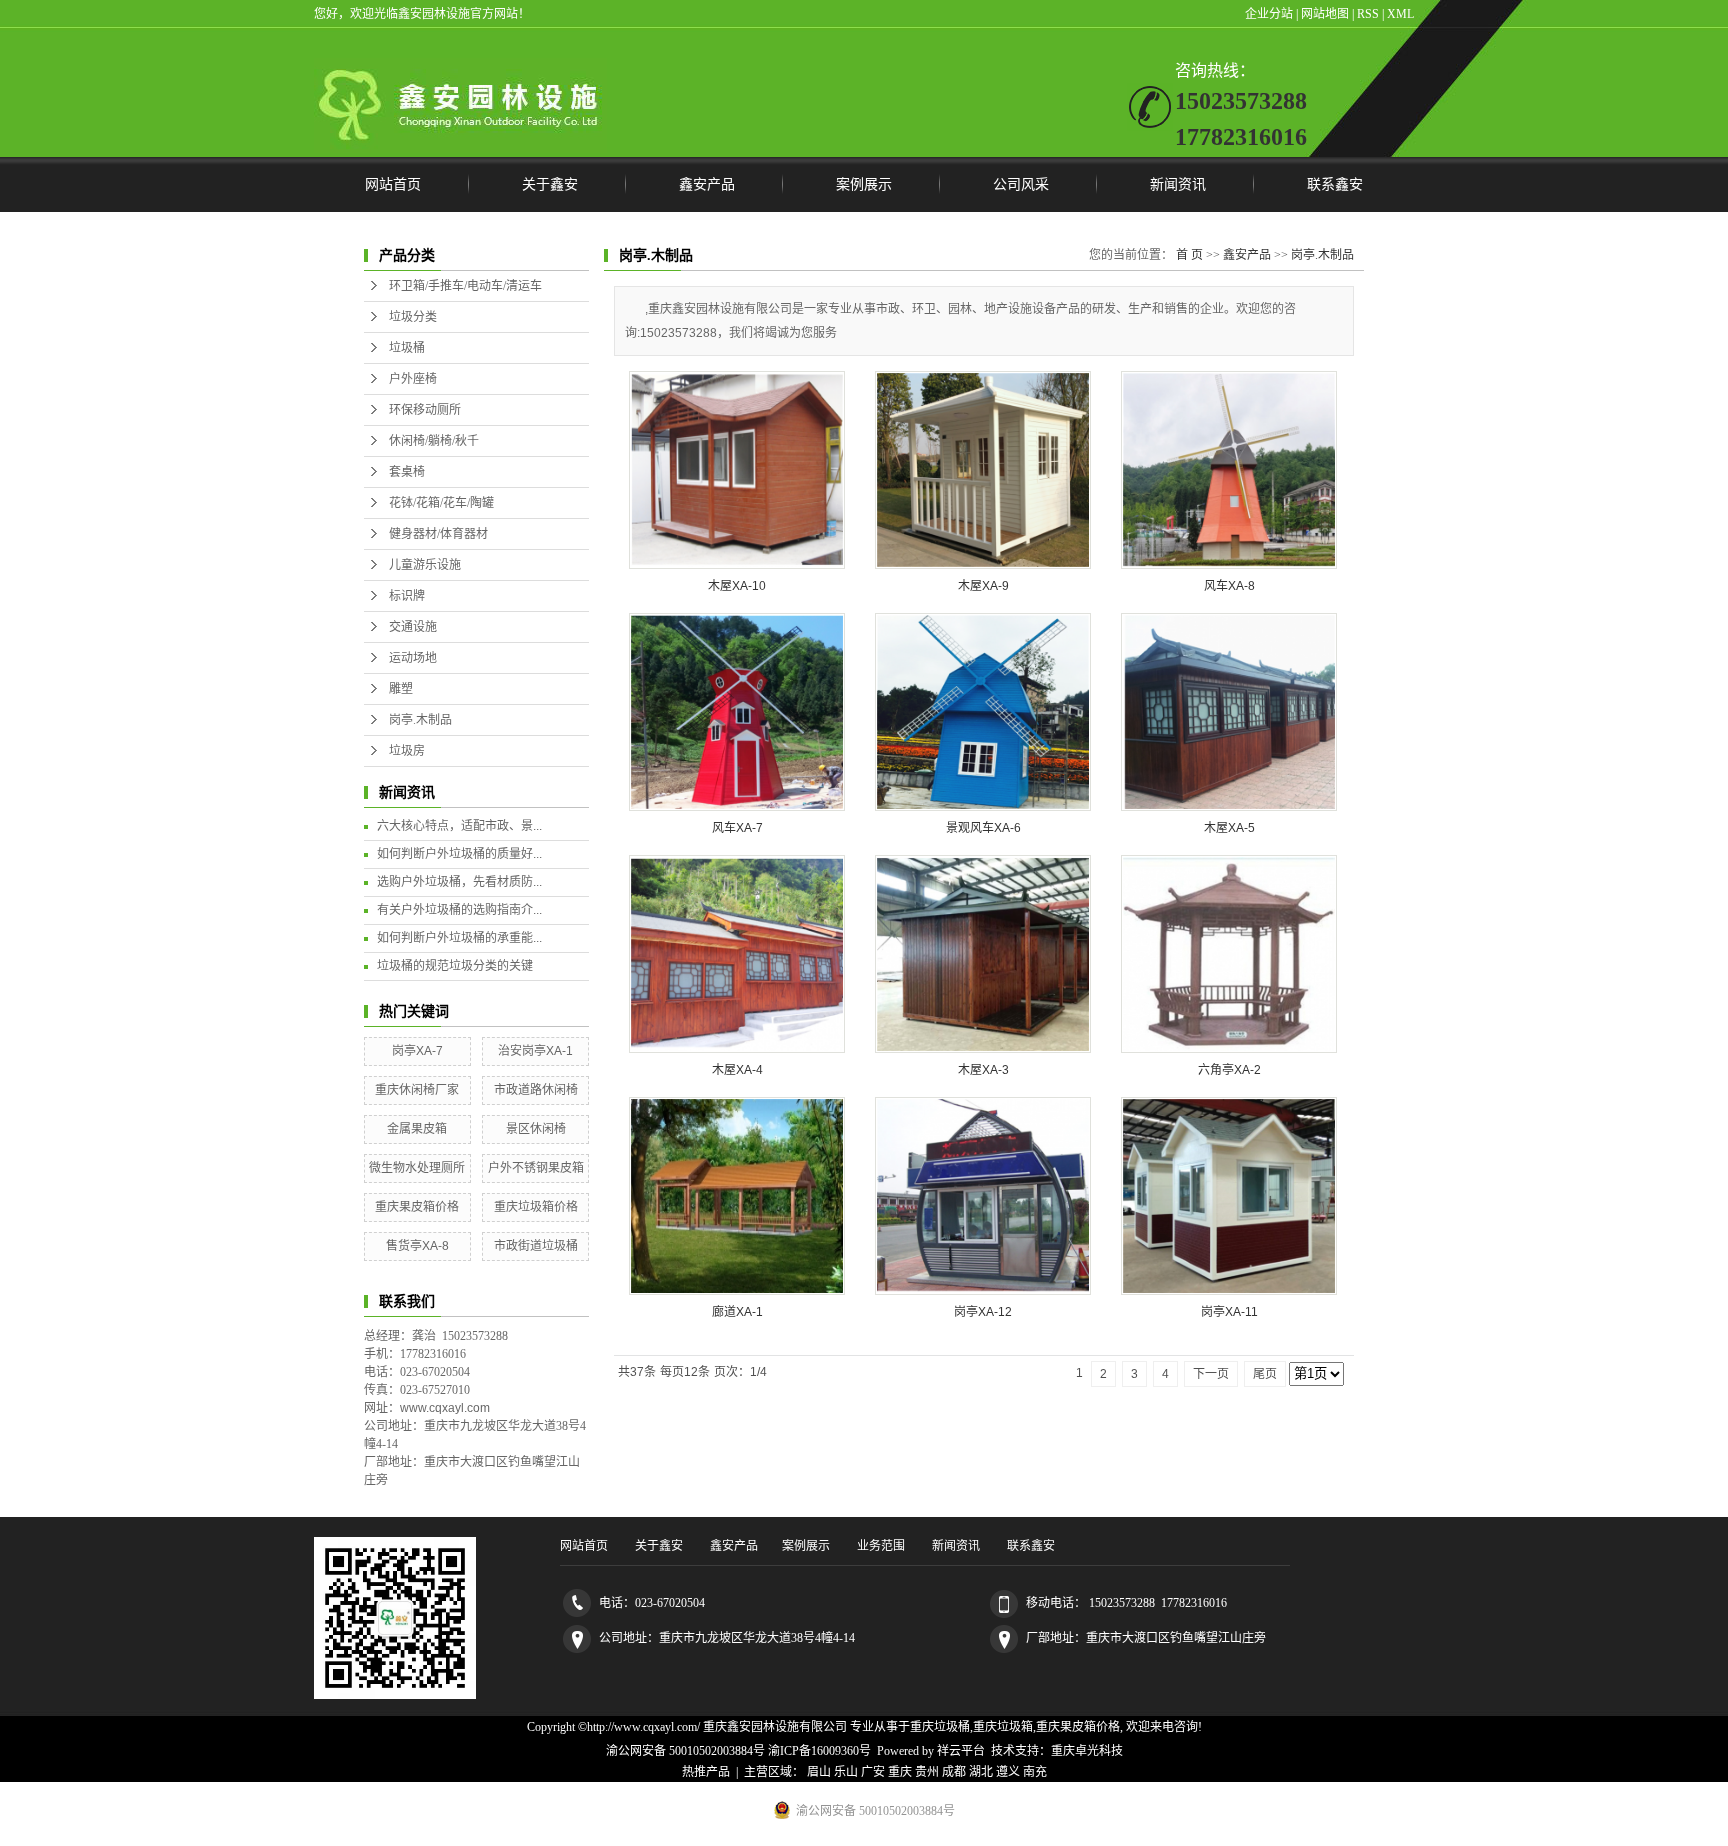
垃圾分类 (413, 317)
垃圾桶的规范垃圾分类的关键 (455, 966)
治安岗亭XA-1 (535, 1051)
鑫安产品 (707, 184)
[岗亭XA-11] (1229, 1196)
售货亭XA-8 (417, 1246)
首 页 (1189, 255)
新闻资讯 (1178, 184)
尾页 (1265, 1374)
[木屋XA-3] (983, 954)
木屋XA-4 (737, 1070)
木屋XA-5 (1229, 828)
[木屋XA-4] (737, 954)
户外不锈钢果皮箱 (536, 1168)
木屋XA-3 (983, 1070)
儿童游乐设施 (425, 565)
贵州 (927, 1772)
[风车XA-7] (737, 712)
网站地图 (1325, 14)
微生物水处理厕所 (417, 1168)
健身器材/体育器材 (438, 534)
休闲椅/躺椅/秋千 (434, 441)
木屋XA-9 (983, 586)
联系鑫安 (1335, 184)
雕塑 (401, 689)
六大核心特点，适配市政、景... (459, 826)
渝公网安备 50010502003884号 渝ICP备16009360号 (738, 1751)
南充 (1035, 1772)
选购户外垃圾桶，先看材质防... (459, 882)
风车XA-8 (1229, 586)
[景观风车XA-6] (983, 712)
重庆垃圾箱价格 (536, 1207)
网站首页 (393, 184)
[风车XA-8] (1229, 470)
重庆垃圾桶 (940, 1727)
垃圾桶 (407, 348)
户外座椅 (413, 379)
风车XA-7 (737, 828)
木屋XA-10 (737, 586)
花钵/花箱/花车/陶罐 (441, 503)
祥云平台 (961, 1751)
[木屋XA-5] (1229, 712)
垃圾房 (407, 751)
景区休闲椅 (536, 1129)
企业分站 (1269, 14)
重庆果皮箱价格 (417, 1207)
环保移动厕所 (425, 410)
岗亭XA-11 (1229, 1312)
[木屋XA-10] (737, 470)
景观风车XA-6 (983, 828)
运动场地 (413, 658)
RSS (1368, 14)
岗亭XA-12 (983, 1312)
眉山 (819, 1772)
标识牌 (407, 596)
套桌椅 (407, 472)
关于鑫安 (550, 184)
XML (1400, 14)
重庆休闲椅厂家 (417, 1090)
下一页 (1211, 1374)
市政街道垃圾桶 (536, 1246)
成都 (954, 1772)
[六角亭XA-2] (1229, 954)
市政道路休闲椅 (536, 1090)
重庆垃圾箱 (1003, 1727)
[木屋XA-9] (983, 470)
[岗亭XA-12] (983, 1196)
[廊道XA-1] (737, 1196)
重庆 (900, 1772)
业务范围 (881, 1546)
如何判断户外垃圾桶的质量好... (459, 854)
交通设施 (413, 627)
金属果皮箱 (417, 1129)
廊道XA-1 (737, 1312)
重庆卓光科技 (1087, 1751)
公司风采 (1021, 184)
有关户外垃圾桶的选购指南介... (459, 910)
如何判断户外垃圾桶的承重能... (459, 938)
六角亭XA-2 (1229, 1070)
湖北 (981, 1772)
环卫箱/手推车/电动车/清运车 (465, 286)
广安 (873, 1772)
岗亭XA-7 (417, 1051)
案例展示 (864, 184)
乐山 (846, 1772)
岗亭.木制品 (420, 720)
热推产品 (706, 1772)
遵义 (1008, 1772)
